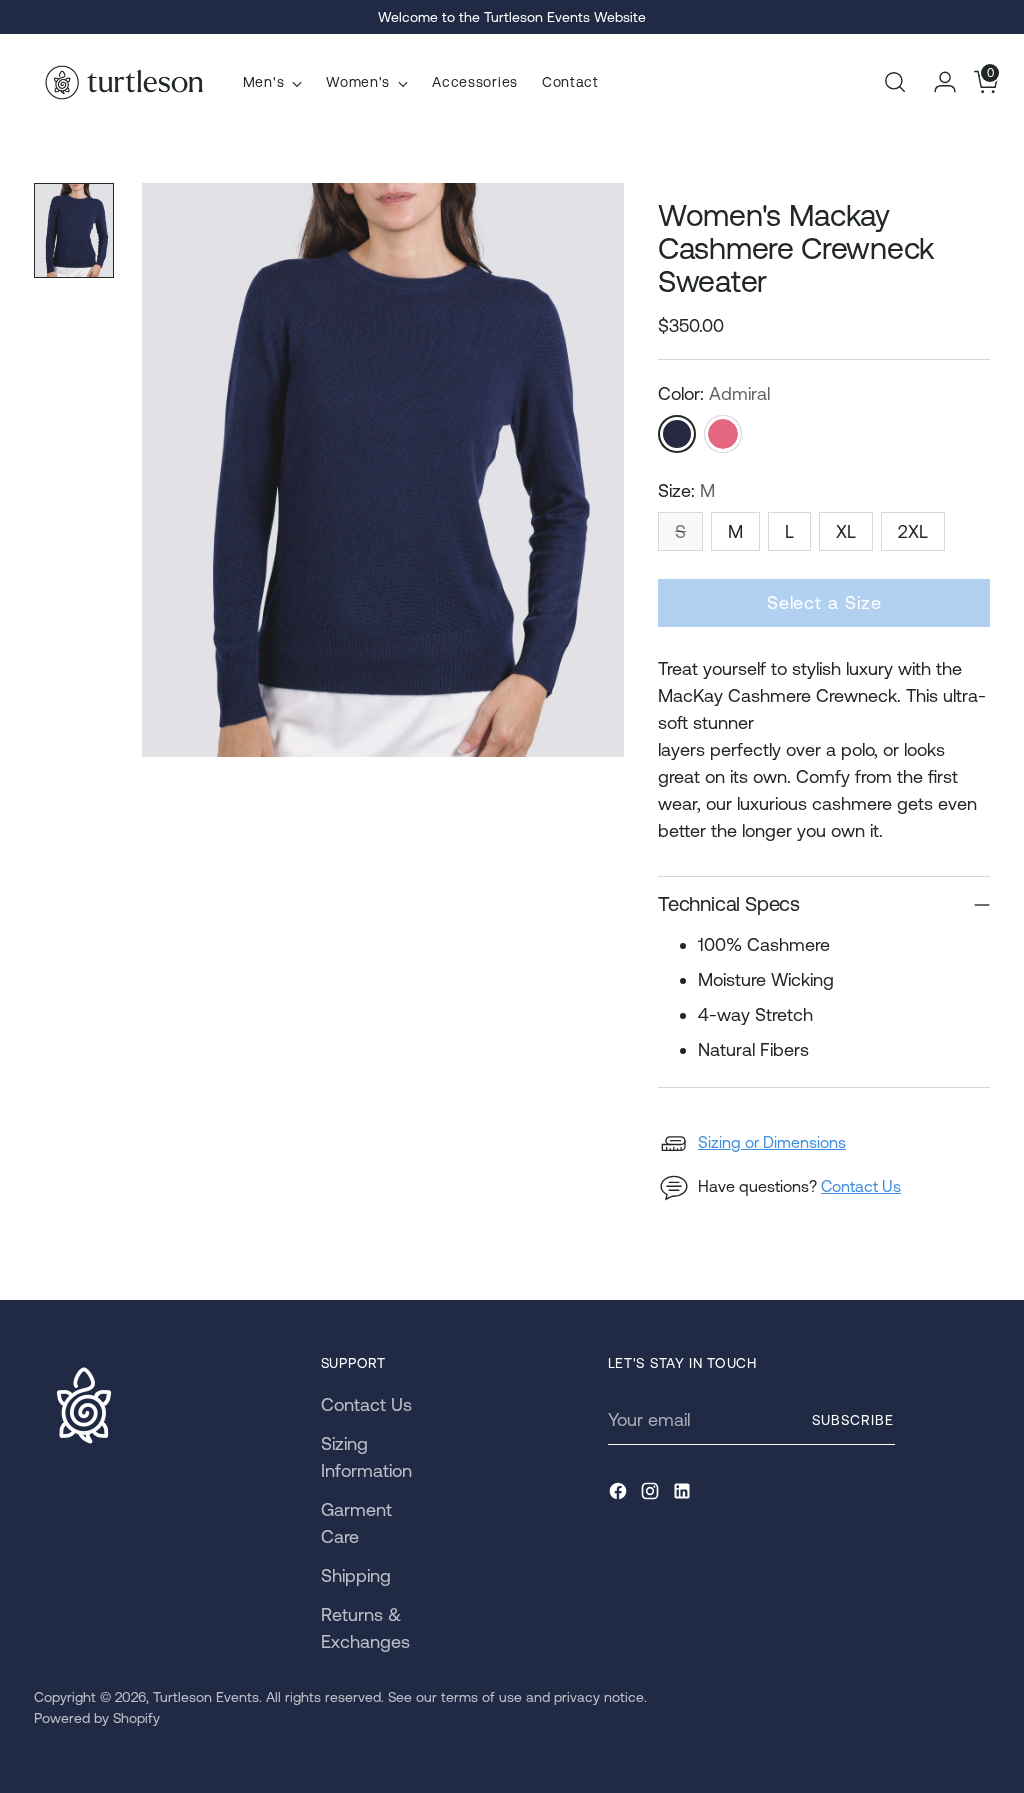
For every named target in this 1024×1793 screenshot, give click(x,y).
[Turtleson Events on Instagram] (652, 1494)
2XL (913, 531)
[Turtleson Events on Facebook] (620, 1494)
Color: (714, 393)
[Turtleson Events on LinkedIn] (684, 1494)
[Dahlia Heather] (723, 434)
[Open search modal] (895, 82)
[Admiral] (677, 434)
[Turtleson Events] (124, 82)
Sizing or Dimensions (772, 1142)
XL (846, 531)
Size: (686, 490)
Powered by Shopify (97, 1718)
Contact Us (861, 1186)
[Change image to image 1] (74, 230)
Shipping (356, 1575)
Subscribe (853, 1420)
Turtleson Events (206, 1697)
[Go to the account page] (937, 82)
